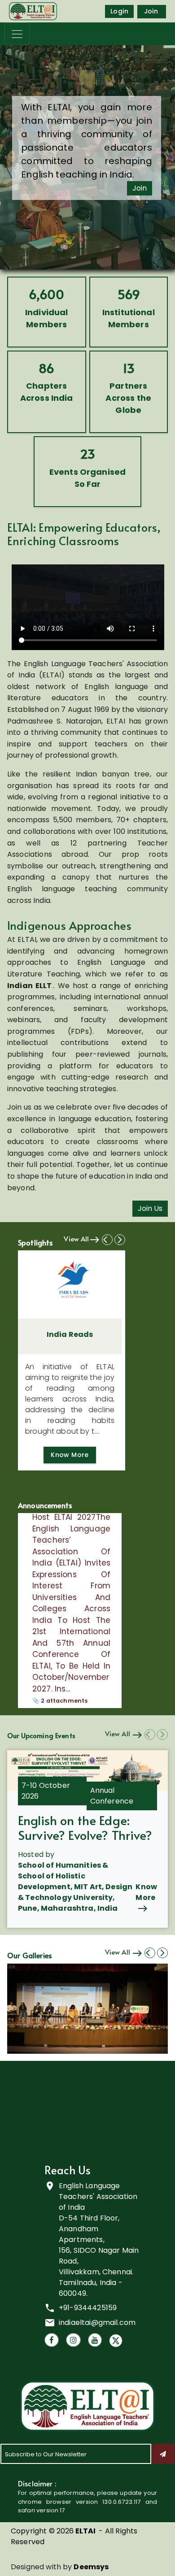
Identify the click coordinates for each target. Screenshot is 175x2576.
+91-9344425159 (88, 2308)
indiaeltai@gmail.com (97, 2322)
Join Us (150, 1208)
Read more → (54, 1706)
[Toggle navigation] (17, 34)
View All (76, 1238)
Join (151, 11)
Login (119, 11)
